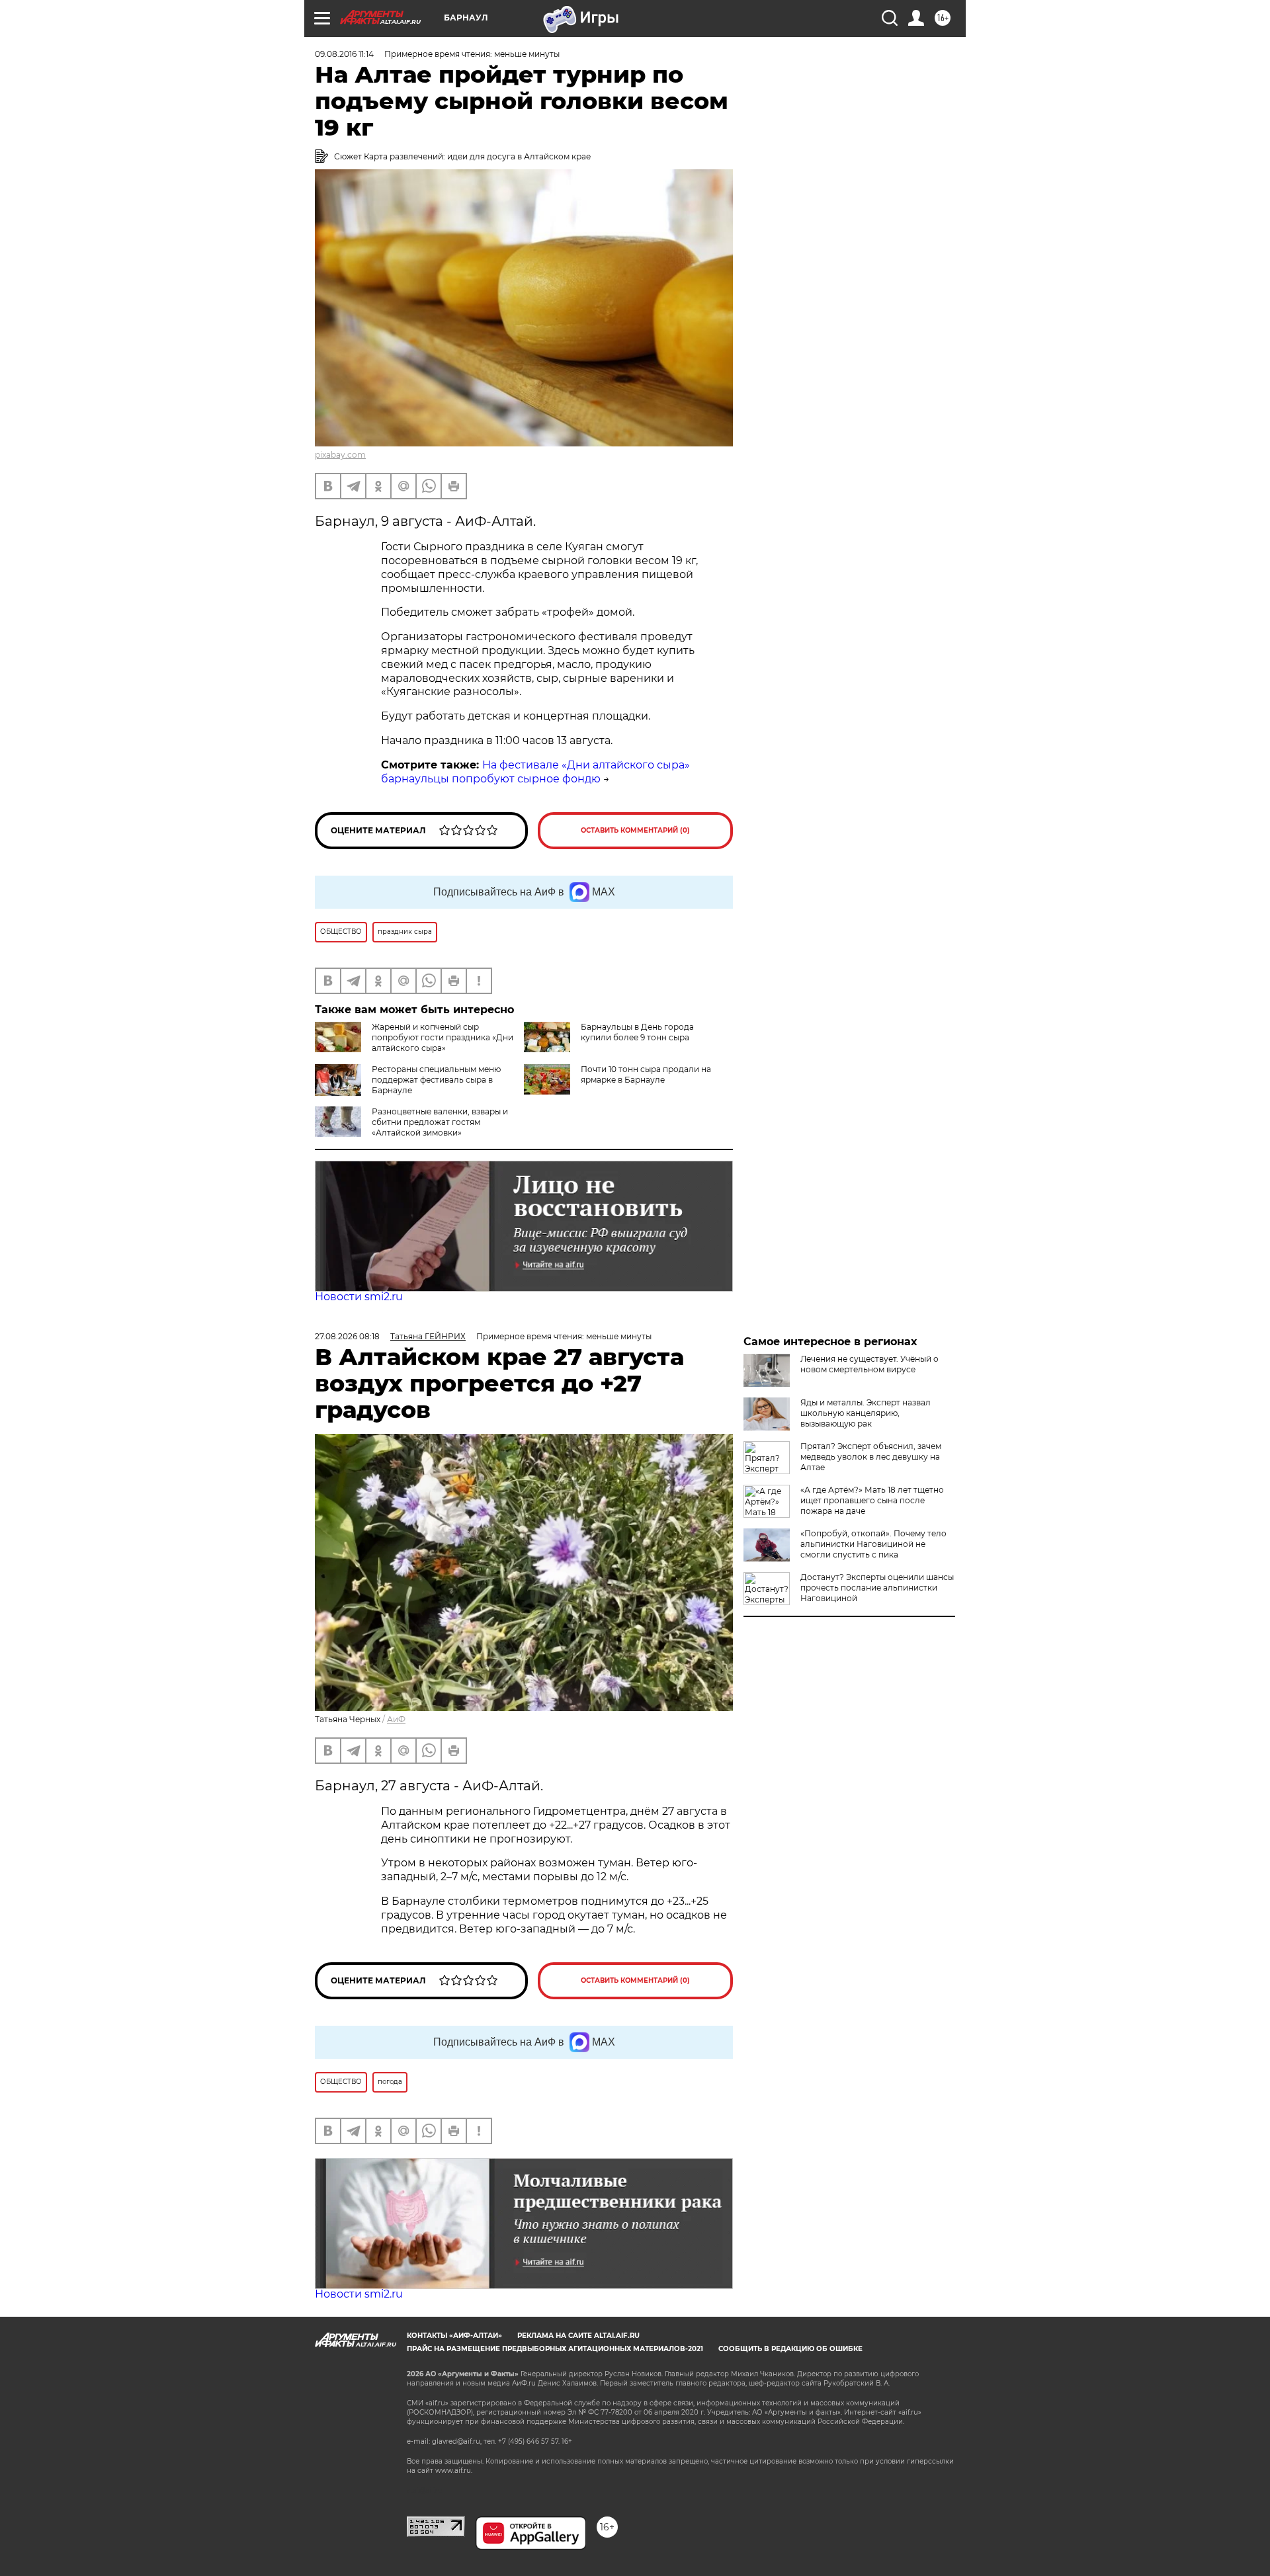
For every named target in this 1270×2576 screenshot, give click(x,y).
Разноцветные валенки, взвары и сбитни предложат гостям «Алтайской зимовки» (440, 1122)
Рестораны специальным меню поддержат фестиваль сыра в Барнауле (436, 1080)
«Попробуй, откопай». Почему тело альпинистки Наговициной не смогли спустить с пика (873, 1544)
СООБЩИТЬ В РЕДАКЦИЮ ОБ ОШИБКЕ (790, 2349)
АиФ (396, 1719)
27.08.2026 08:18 (347, 1336)
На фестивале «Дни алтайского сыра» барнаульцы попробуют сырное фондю (535, 772)
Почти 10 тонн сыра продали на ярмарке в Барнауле (646, 1074)
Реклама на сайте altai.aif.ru (578, 2336)
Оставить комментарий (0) (635, 830)
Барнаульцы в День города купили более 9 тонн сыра (637, 1032)
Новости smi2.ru (359, 1297)
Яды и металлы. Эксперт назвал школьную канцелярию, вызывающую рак (866, 1413)
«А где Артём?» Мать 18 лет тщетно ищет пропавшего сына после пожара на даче (872, 1500)
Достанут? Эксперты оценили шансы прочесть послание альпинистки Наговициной (877, 1588)
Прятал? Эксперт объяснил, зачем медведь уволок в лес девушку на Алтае (871, 1457)
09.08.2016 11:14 (344, 54)
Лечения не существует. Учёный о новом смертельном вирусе (869, 1364)
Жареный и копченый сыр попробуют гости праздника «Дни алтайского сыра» (443, 1037)
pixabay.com (340, 455)
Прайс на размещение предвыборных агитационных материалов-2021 (555, 2349)
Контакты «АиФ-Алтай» (454, 2336)
